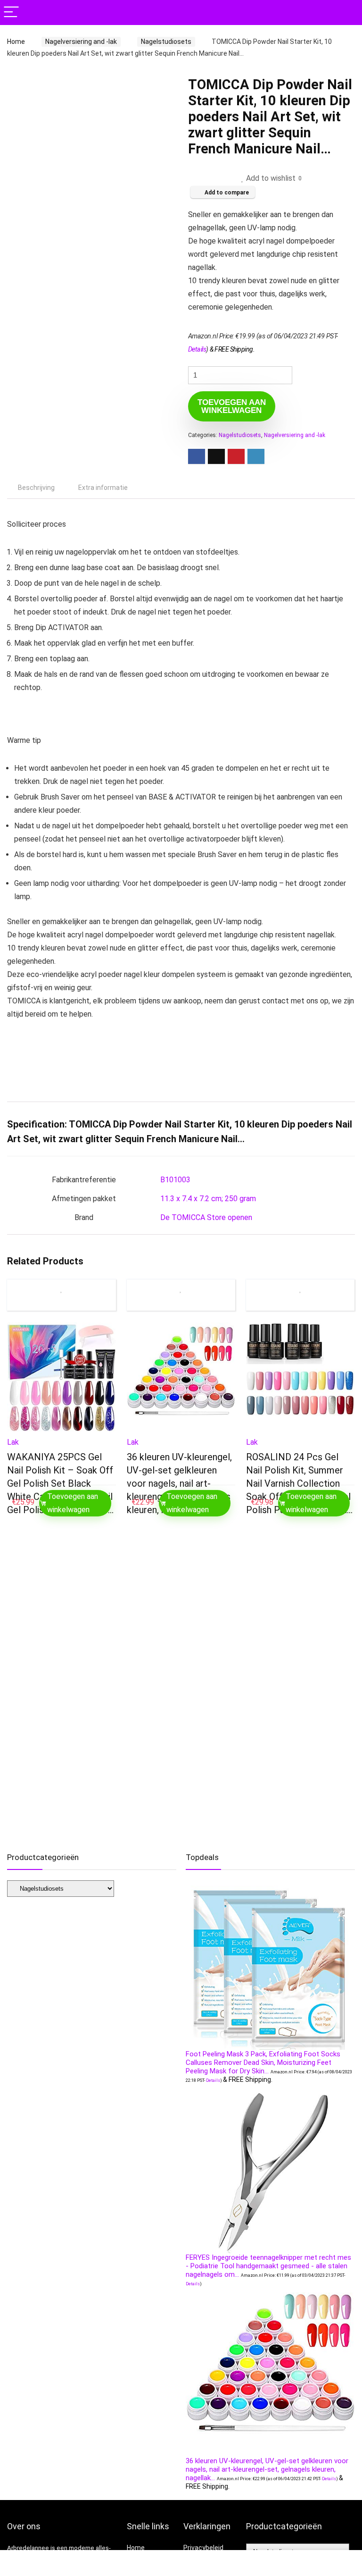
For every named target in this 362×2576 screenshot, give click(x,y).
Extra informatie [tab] (103, 488)
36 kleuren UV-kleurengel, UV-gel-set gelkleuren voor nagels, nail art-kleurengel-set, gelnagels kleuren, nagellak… (179, 1483)
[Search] (347, 13)
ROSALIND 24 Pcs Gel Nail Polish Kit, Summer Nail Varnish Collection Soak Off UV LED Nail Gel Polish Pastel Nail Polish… (299, 1483)
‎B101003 (175, 1180)
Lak (13, 1442)
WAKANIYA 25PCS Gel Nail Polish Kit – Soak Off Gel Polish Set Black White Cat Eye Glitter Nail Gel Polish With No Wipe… (60, 1483)
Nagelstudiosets (166, 42)
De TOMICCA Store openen (206, 1217)
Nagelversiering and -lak (81, 42)
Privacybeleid (203, 2548)
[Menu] (11, 13)
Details (197, 349)
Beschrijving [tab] (36, 488)
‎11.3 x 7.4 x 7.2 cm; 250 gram (208, 1199)
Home (16, 42)
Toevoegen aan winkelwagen (232, 406)
